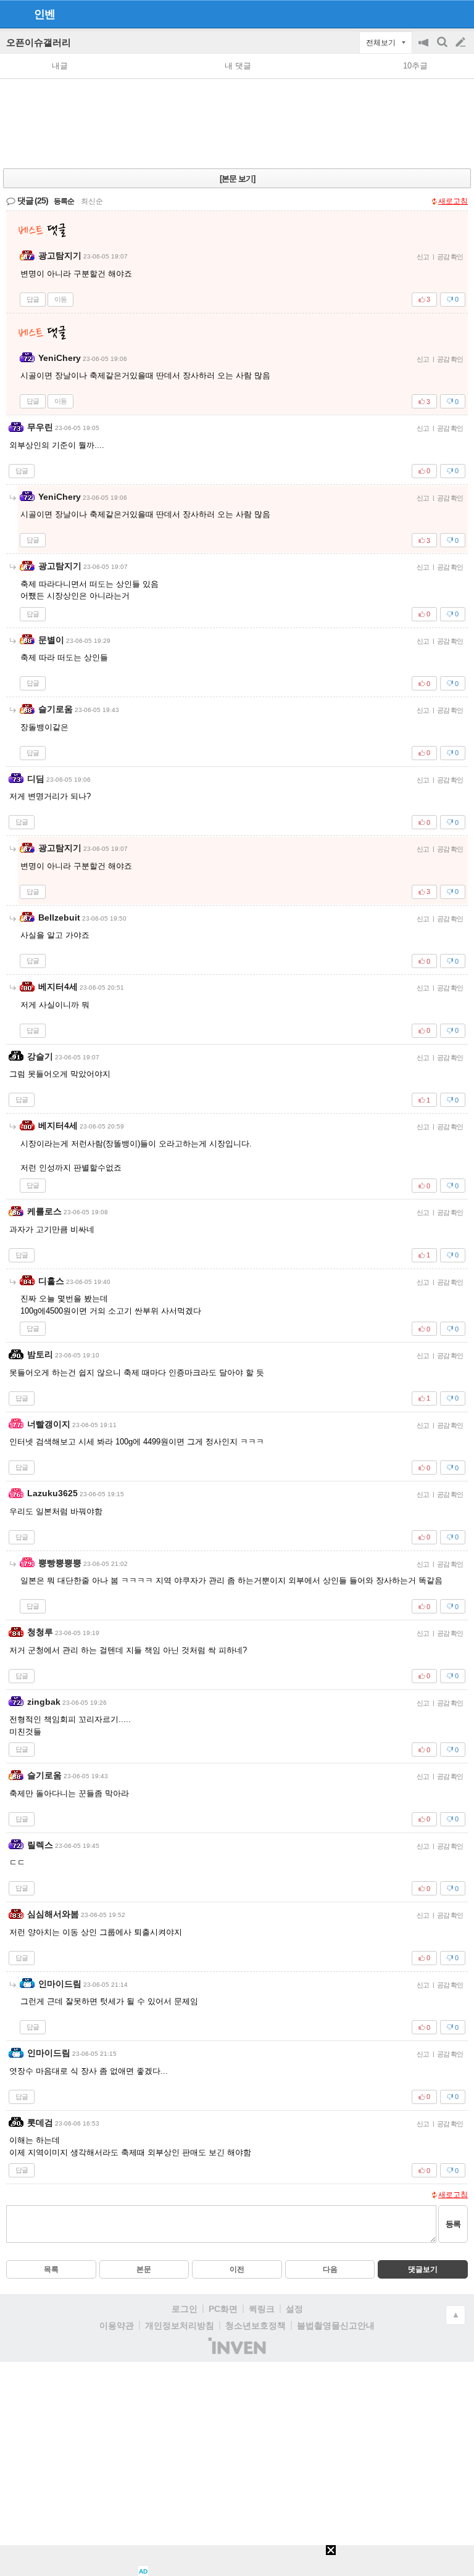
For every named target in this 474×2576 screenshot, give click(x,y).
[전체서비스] (459, 14)
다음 (330, 2269)
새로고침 (453, 201)
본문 (144, 2269)
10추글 (415, 66)
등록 (453, 2224)
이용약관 (117, 2325)
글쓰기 (462, 43)
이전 (237, 2269)
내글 (60, 66)
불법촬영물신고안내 (336, 2325)
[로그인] (437, 14)
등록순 (64, 201)
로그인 (185, 2309)
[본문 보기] (237, 179)
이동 (60, 299)
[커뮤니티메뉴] (13, 14)
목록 (51, 2269)
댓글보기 (423, 2269)
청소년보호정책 (256, 2325)
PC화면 (223, 2309)
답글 (33, 299)
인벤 (44, 14)
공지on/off (425, 48)
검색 (443, 48)
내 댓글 (238, 66)
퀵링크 (262, 2309)
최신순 (92, 201)
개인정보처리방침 (180, 2325)
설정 (294, 2309)
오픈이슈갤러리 (39, 42)
